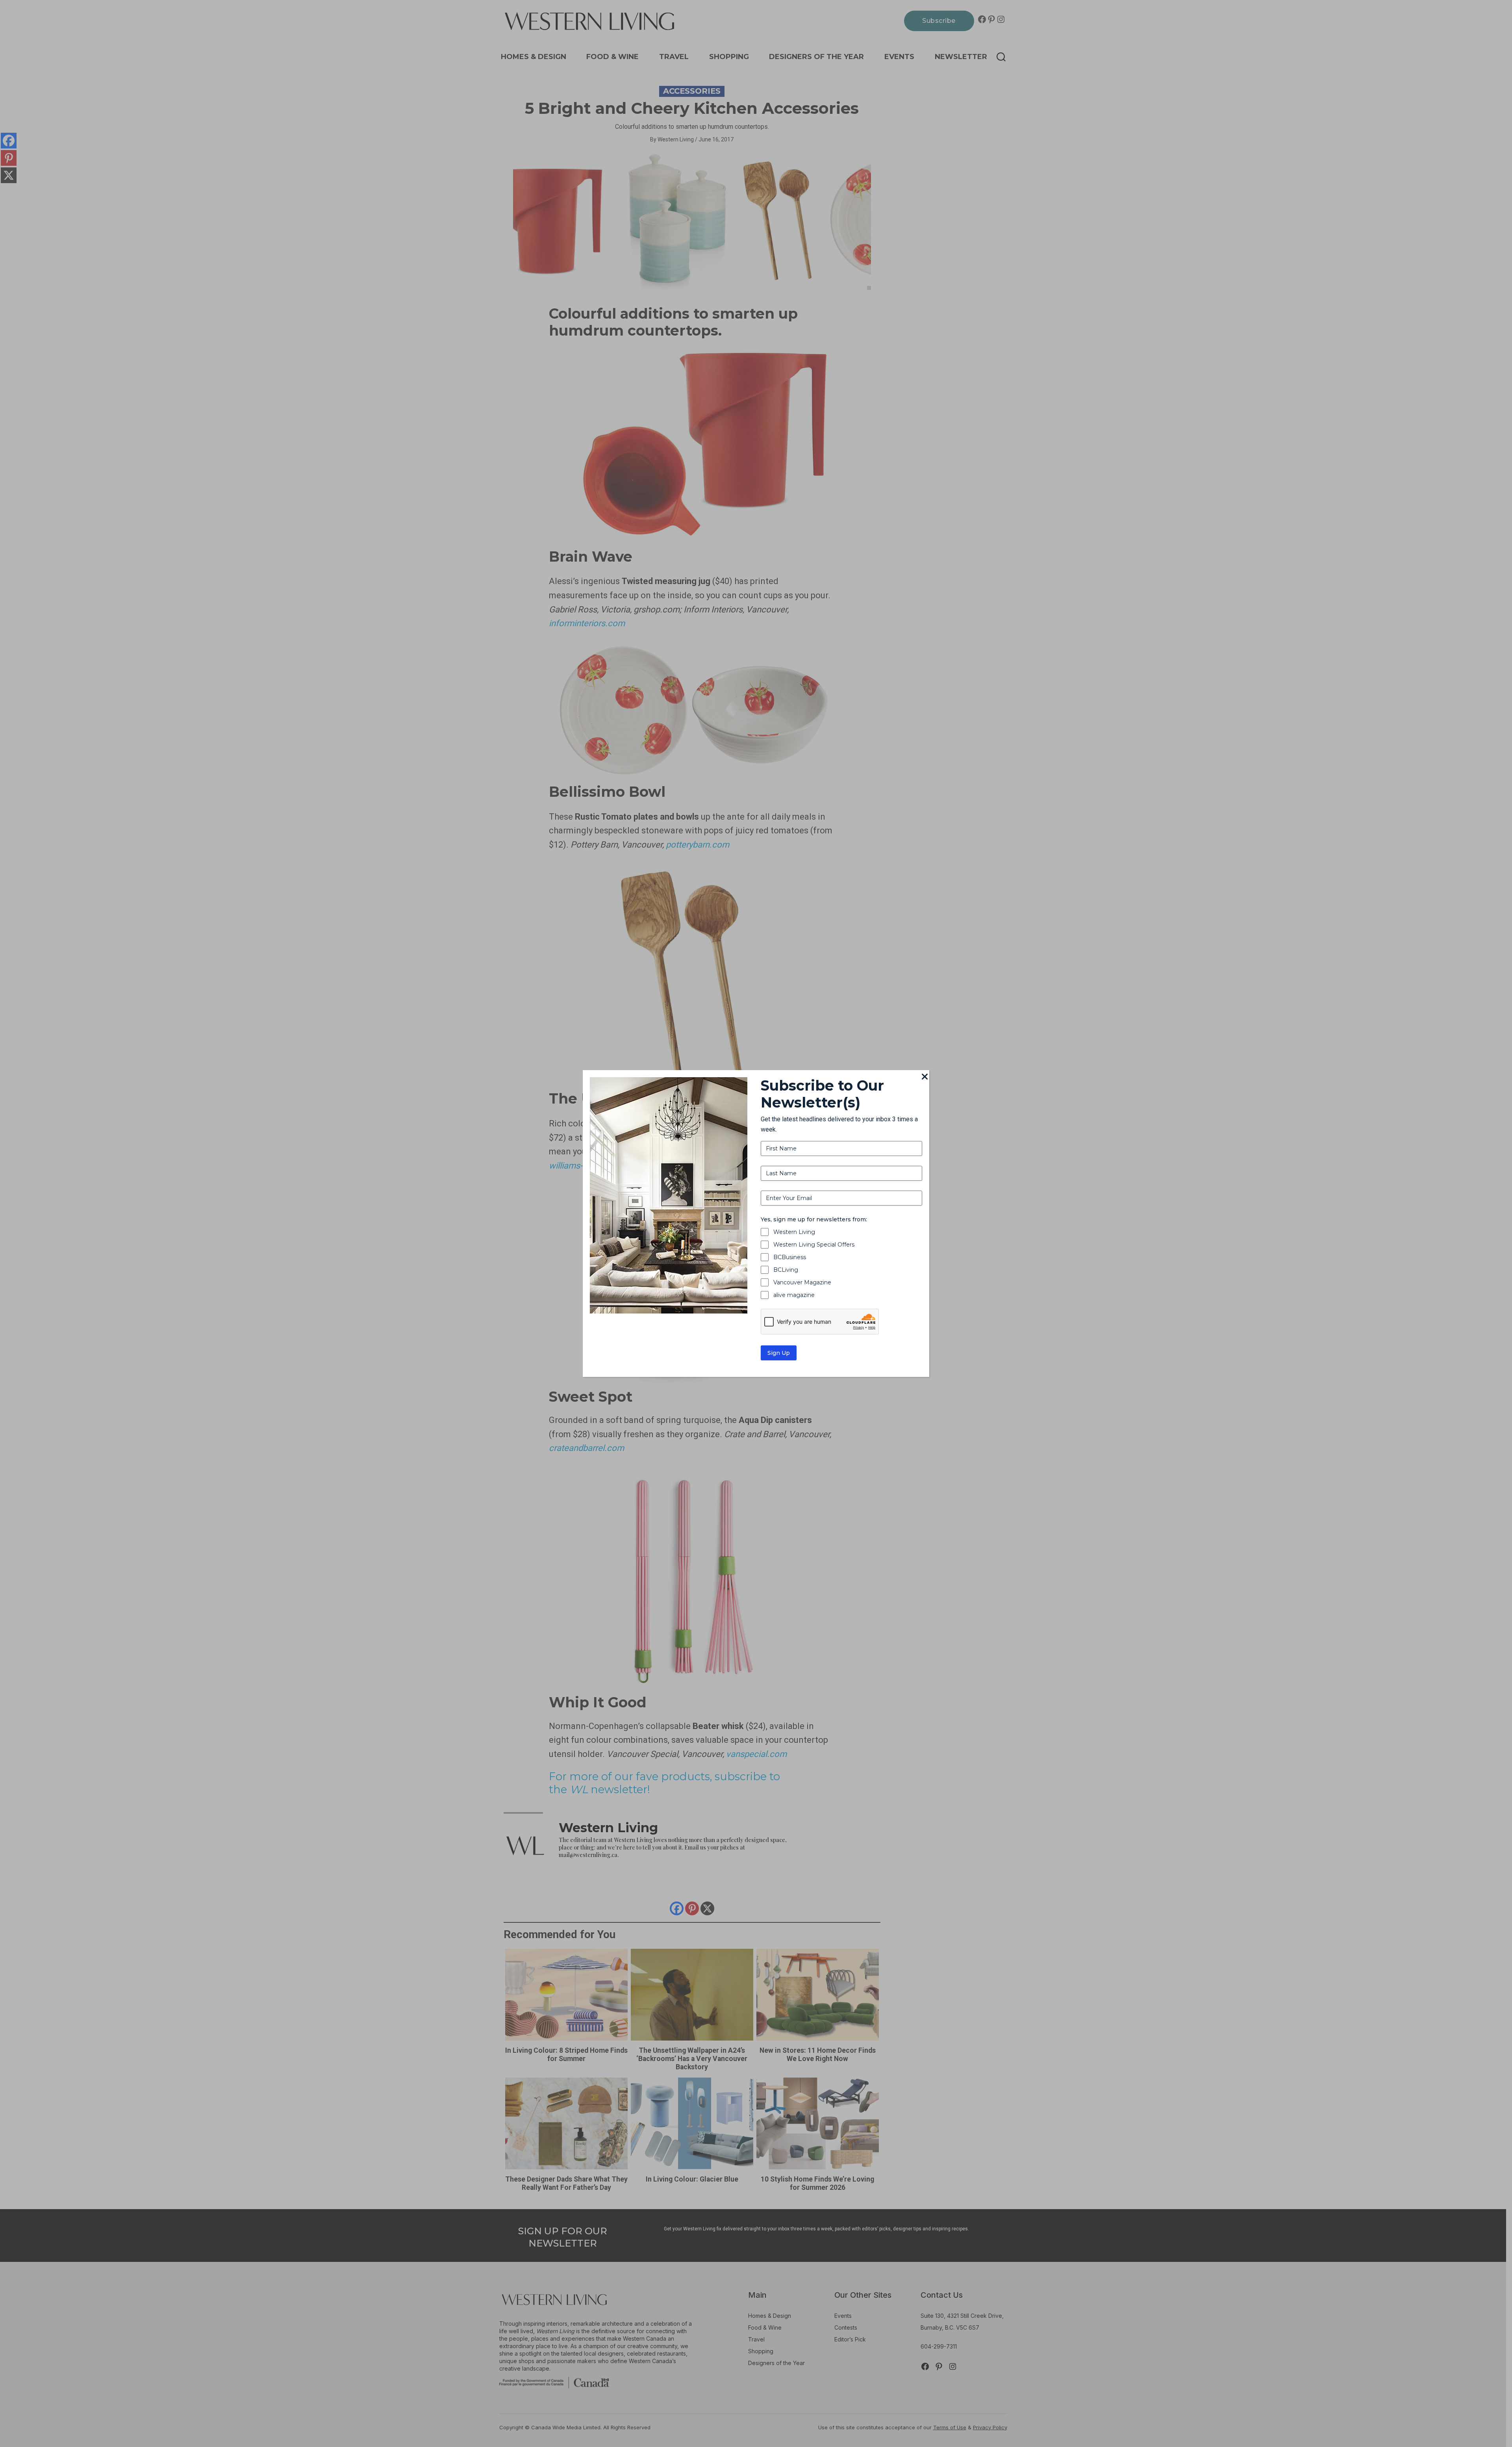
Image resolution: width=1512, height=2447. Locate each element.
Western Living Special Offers (814, 1245)
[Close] (925, 1077)
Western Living (794, 1232)
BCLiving (786, 1270)
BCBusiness (790, 1257)
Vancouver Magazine (802, 1282)
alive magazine (794, 1295)
